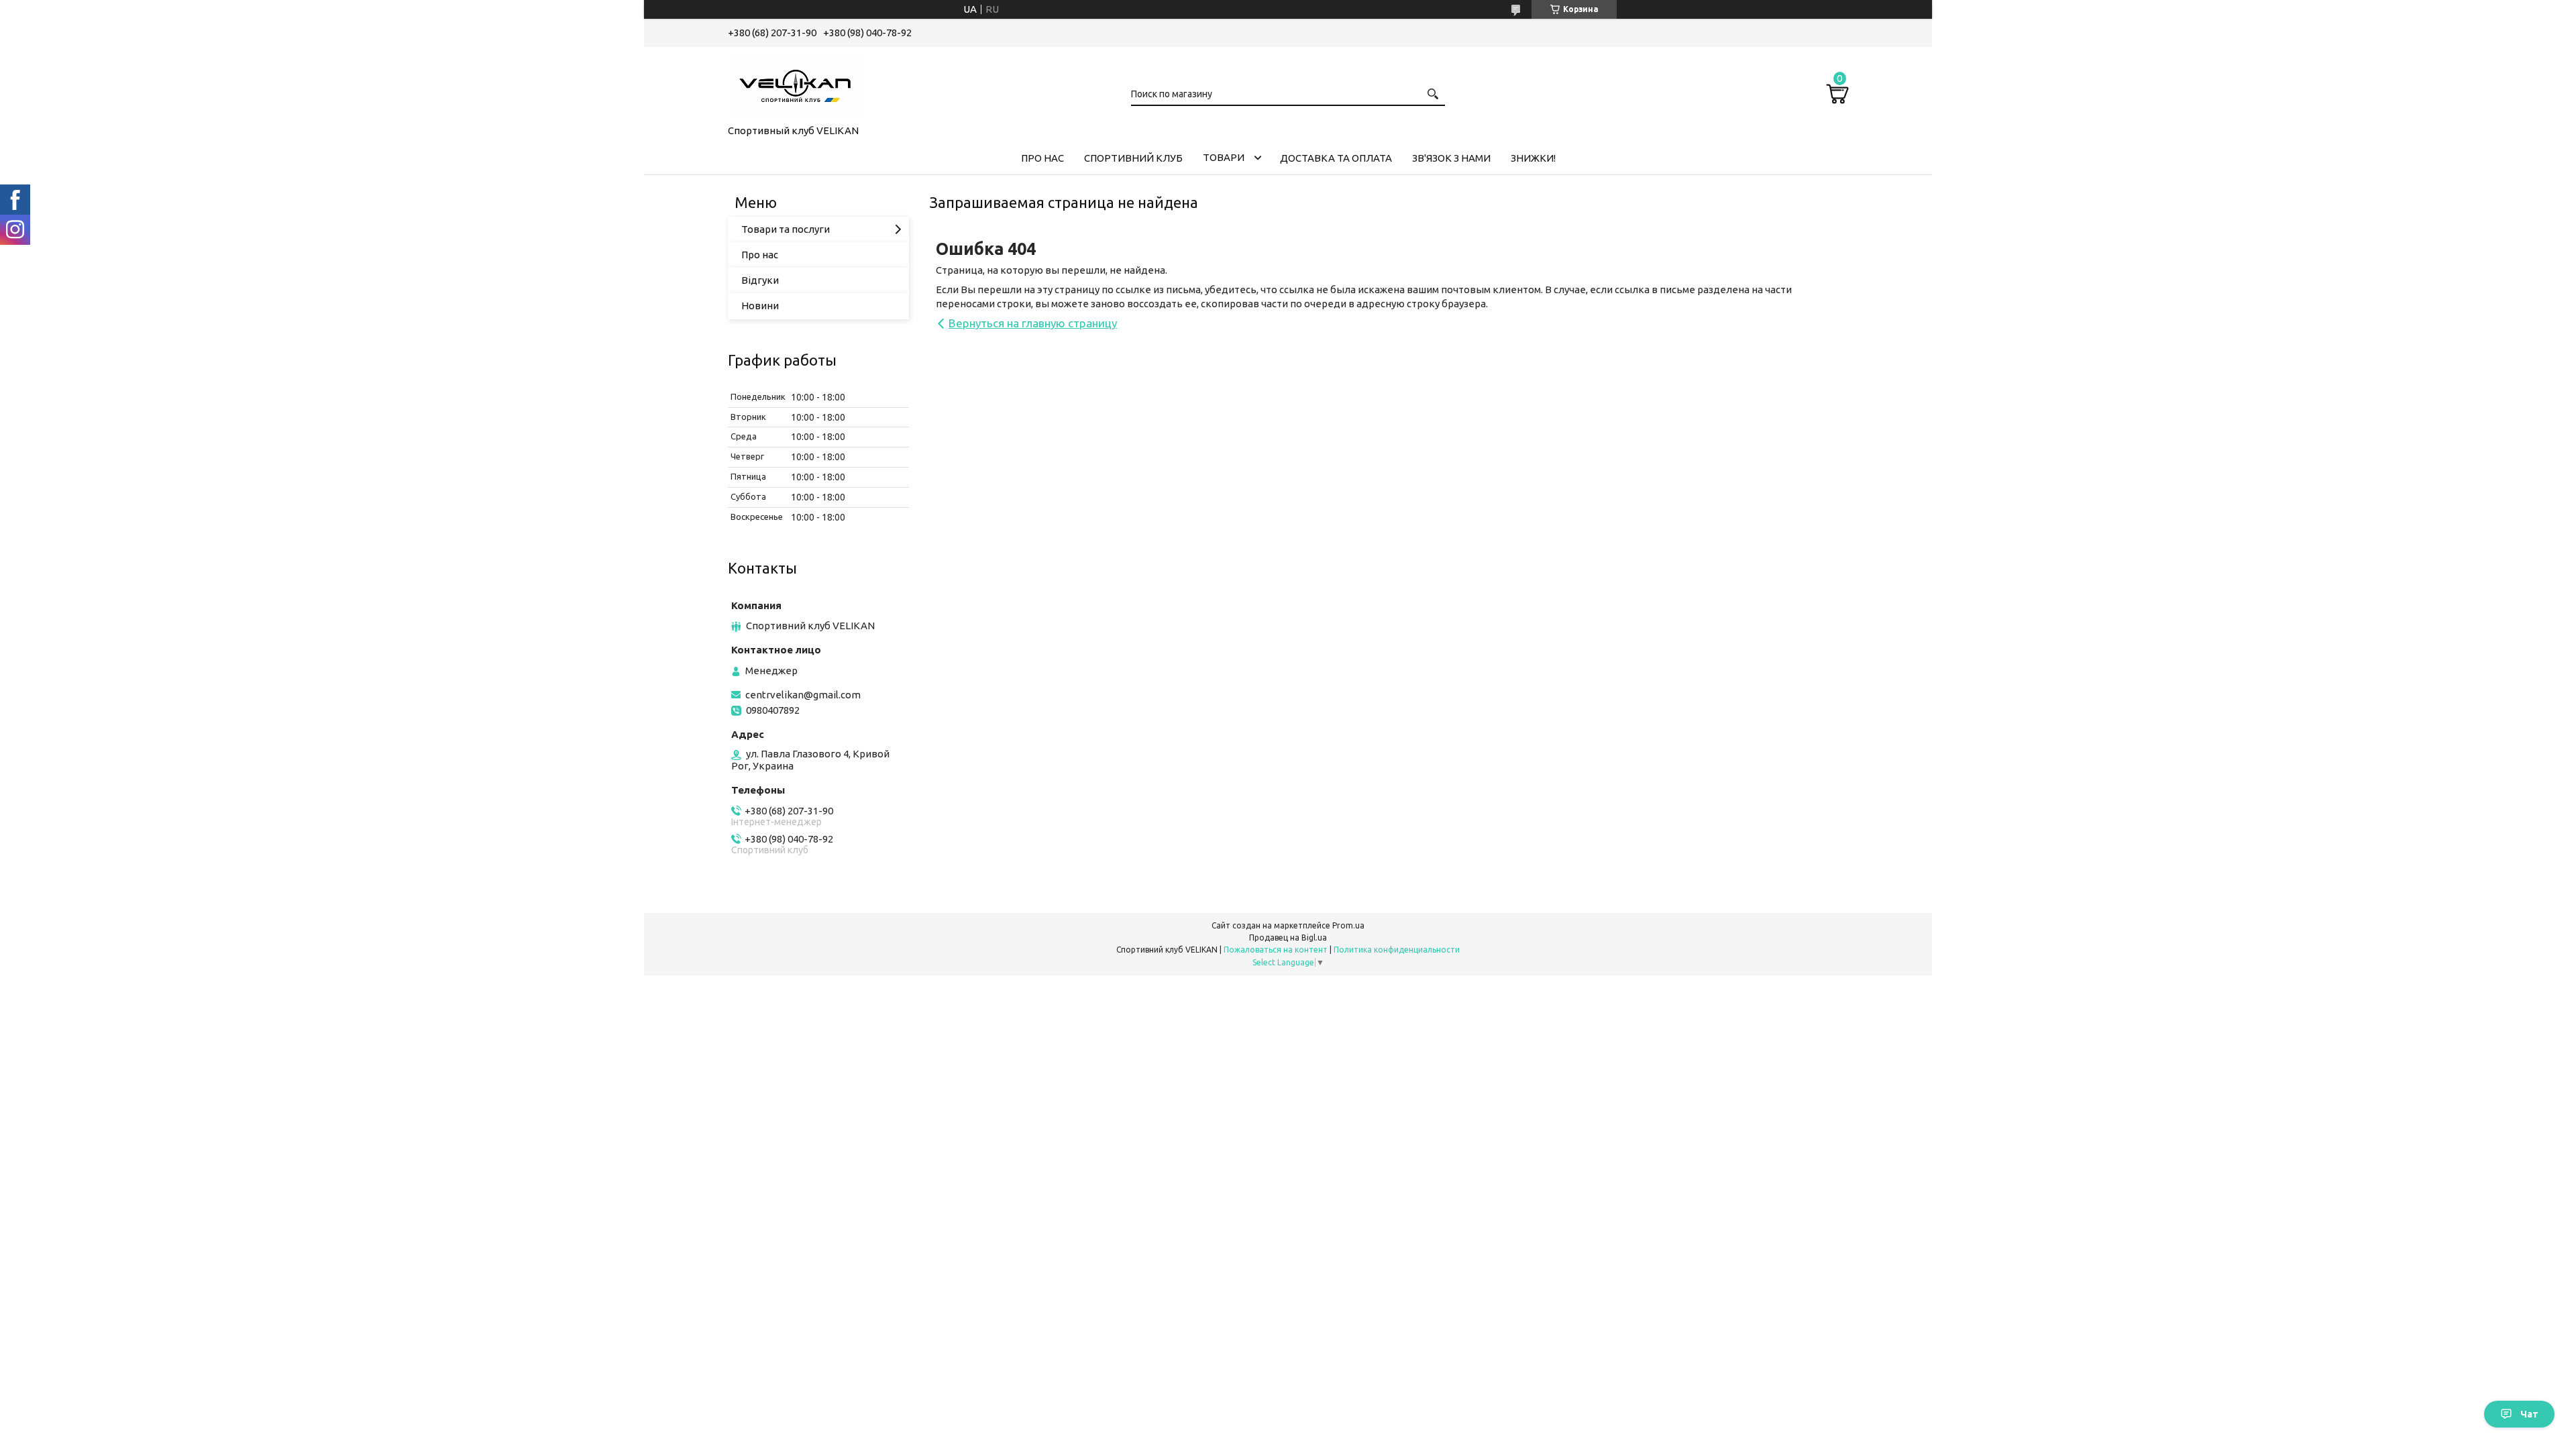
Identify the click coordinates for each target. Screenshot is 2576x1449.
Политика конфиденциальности (1397, 950)
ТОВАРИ (1224, 157)
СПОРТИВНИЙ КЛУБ (1133, 158)
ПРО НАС (1042, 158)
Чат (2529, 1414)
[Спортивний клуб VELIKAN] (795, 83)
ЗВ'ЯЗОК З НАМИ (1451, 158)
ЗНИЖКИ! (1533, 158)
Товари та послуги (786, 229)
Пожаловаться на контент (1276, 950)
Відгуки (760, 280)
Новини (760, 306)
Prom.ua (1348, 925)
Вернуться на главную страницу (1033, 323)
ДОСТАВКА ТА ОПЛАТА (1336, 158)
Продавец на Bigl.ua (1288, 937)
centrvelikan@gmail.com (803, 695)
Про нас (760, 255)
